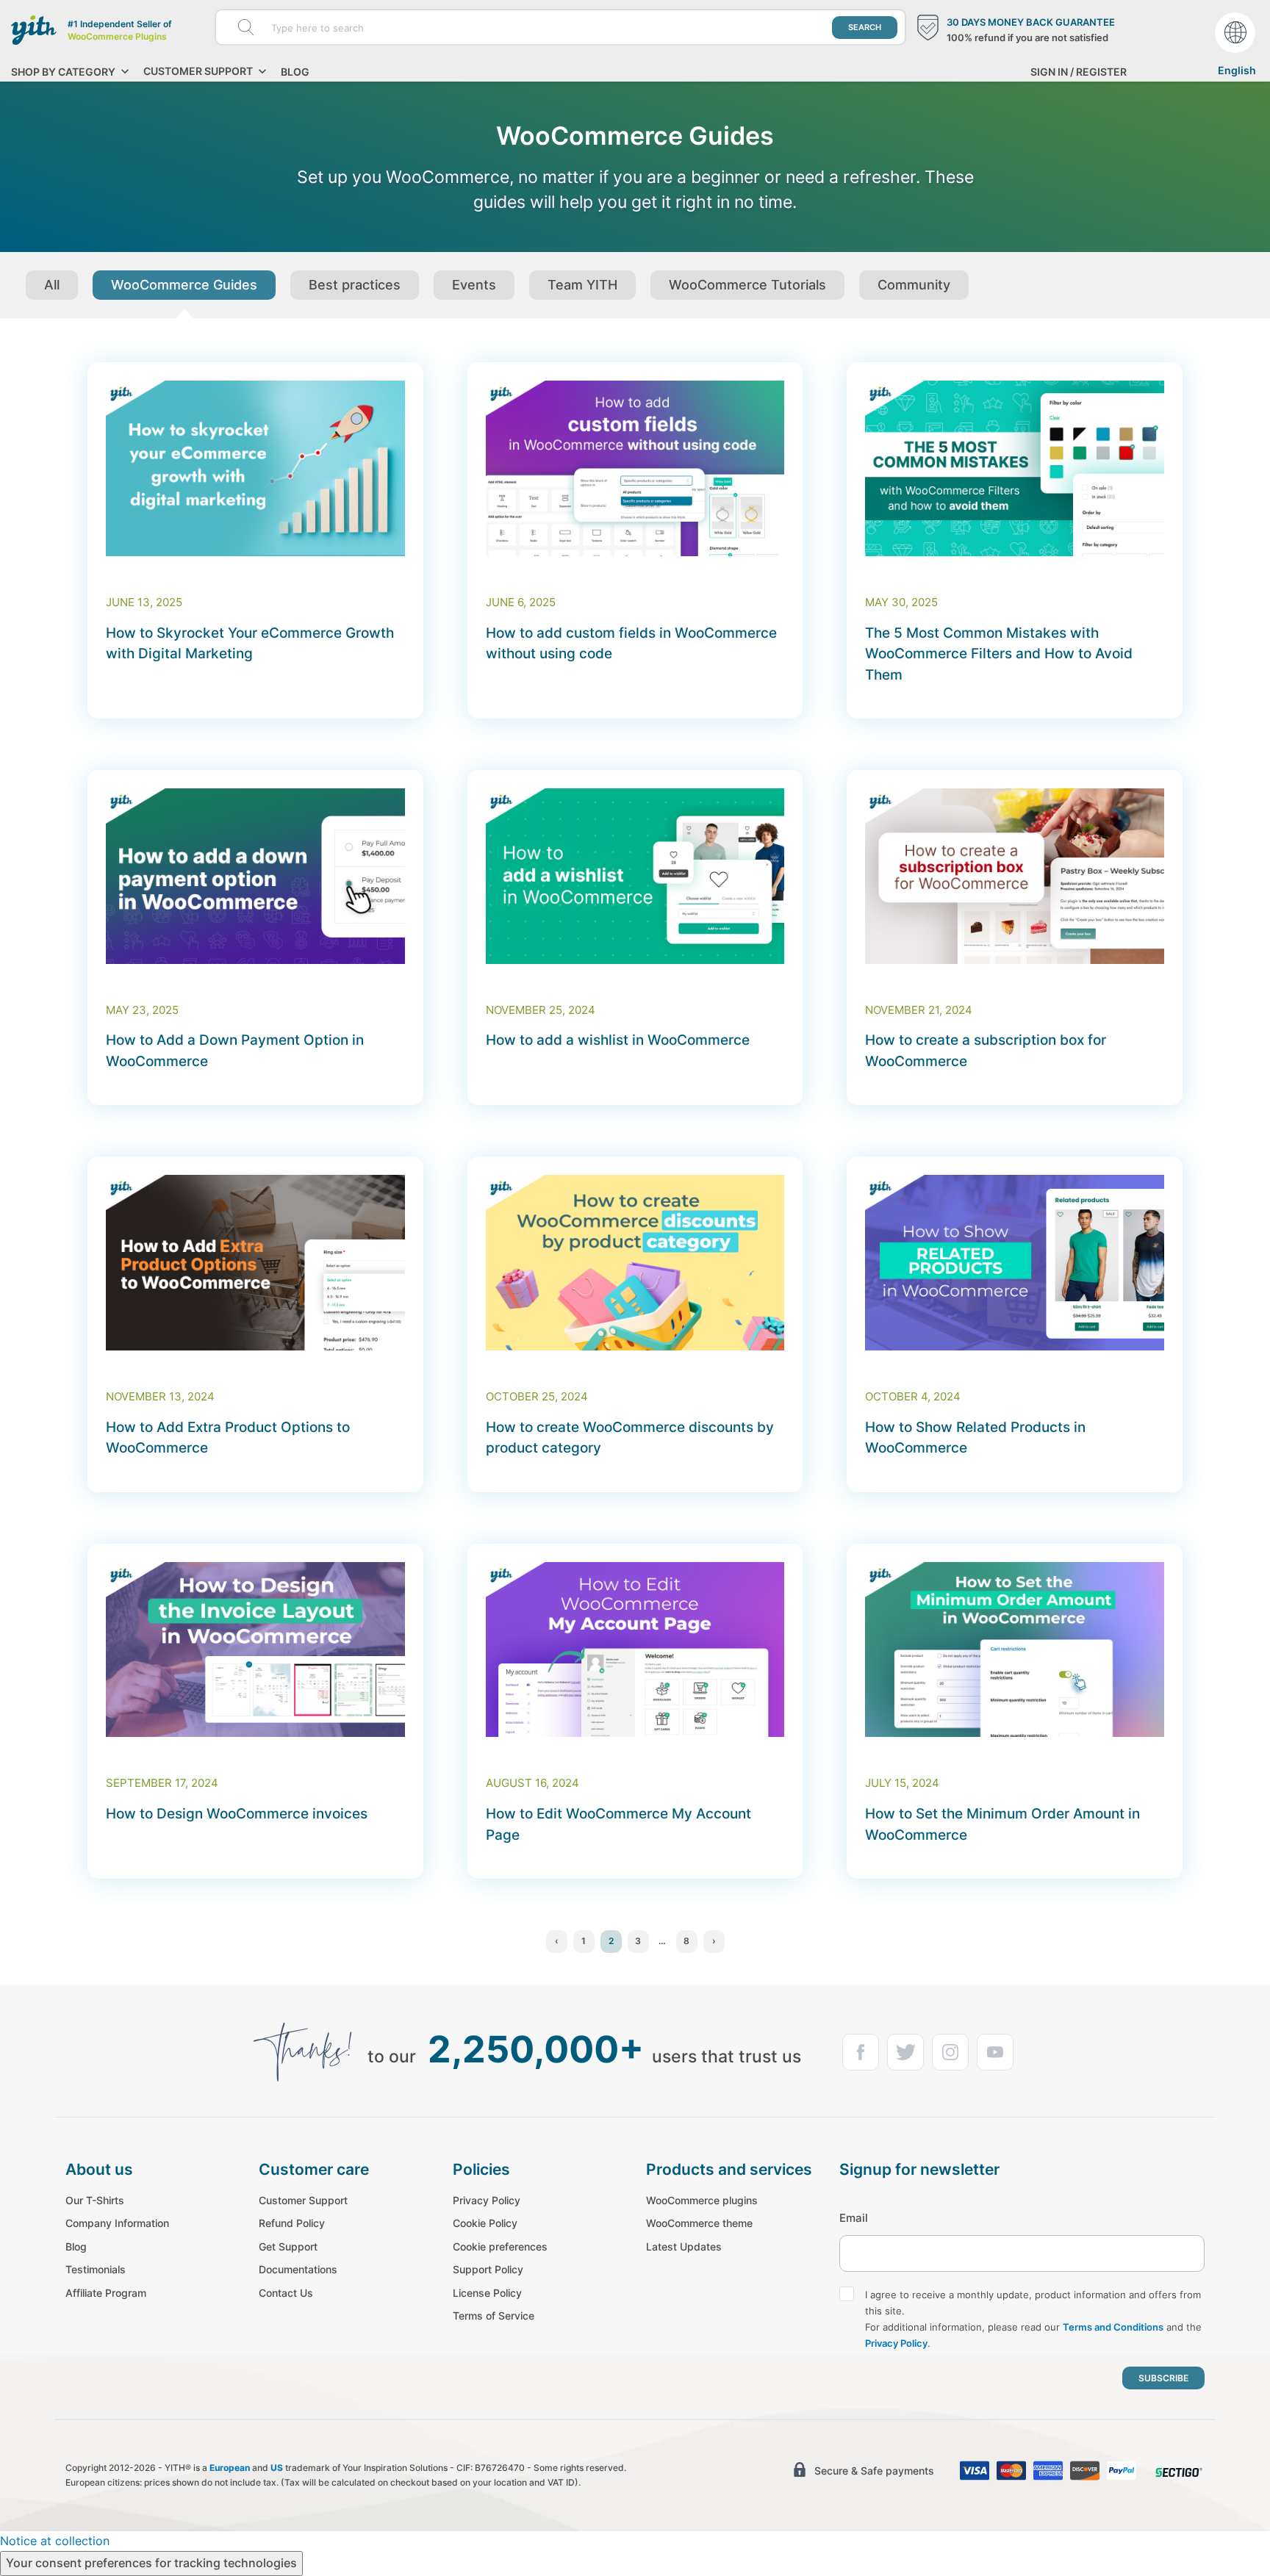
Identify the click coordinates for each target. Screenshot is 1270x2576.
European (230, 2468)
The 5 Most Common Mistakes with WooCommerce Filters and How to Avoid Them (999, 654)
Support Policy (488, 2269)
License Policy (487, 2293)
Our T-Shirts (95, 2200)
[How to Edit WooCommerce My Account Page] (635, 1650)
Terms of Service (494, 2316)
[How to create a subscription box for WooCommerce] (1015, 876)
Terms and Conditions (1113, 2327)
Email (854, 2218)
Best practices (355, 285)
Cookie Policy (485, 2223)
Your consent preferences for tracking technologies (151, 2563)
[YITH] (34, 30)
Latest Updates (684, 2246)
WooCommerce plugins (702, 2200)
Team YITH (582, 285)
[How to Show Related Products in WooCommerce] (1015, 1263)
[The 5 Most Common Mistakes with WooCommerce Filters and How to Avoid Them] (1015, 468)
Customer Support (303, 2200)
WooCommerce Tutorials (747, 285)
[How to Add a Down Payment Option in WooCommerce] (255, 876)
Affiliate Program (106, 2293)
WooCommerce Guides (184, 285)
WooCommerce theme (699, 2223)
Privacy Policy (487, 2200)
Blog (295, 72)
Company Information (117, 2223)
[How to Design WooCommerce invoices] (255, 1650)
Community (914, 285)
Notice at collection (55, 2541)
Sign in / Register (1079, 72)
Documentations (298, 2269)
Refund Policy (292, 2223)
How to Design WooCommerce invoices (237, 1814)
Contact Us (286, 2293)
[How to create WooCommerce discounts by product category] (635, 1263)
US (277, 2468)
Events (474, 285)
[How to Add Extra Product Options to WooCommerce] (255, 1263)
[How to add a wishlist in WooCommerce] (635, 876)
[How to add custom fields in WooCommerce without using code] (635, 468)
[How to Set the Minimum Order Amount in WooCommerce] (1015, 1650)
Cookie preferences (500, 2246)
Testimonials (96, 2269)
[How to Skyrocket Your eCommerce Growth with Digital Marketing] (255, 468)
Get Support (288, 2246)
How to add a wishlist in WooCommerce (618, 1040)
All (52, 285)
